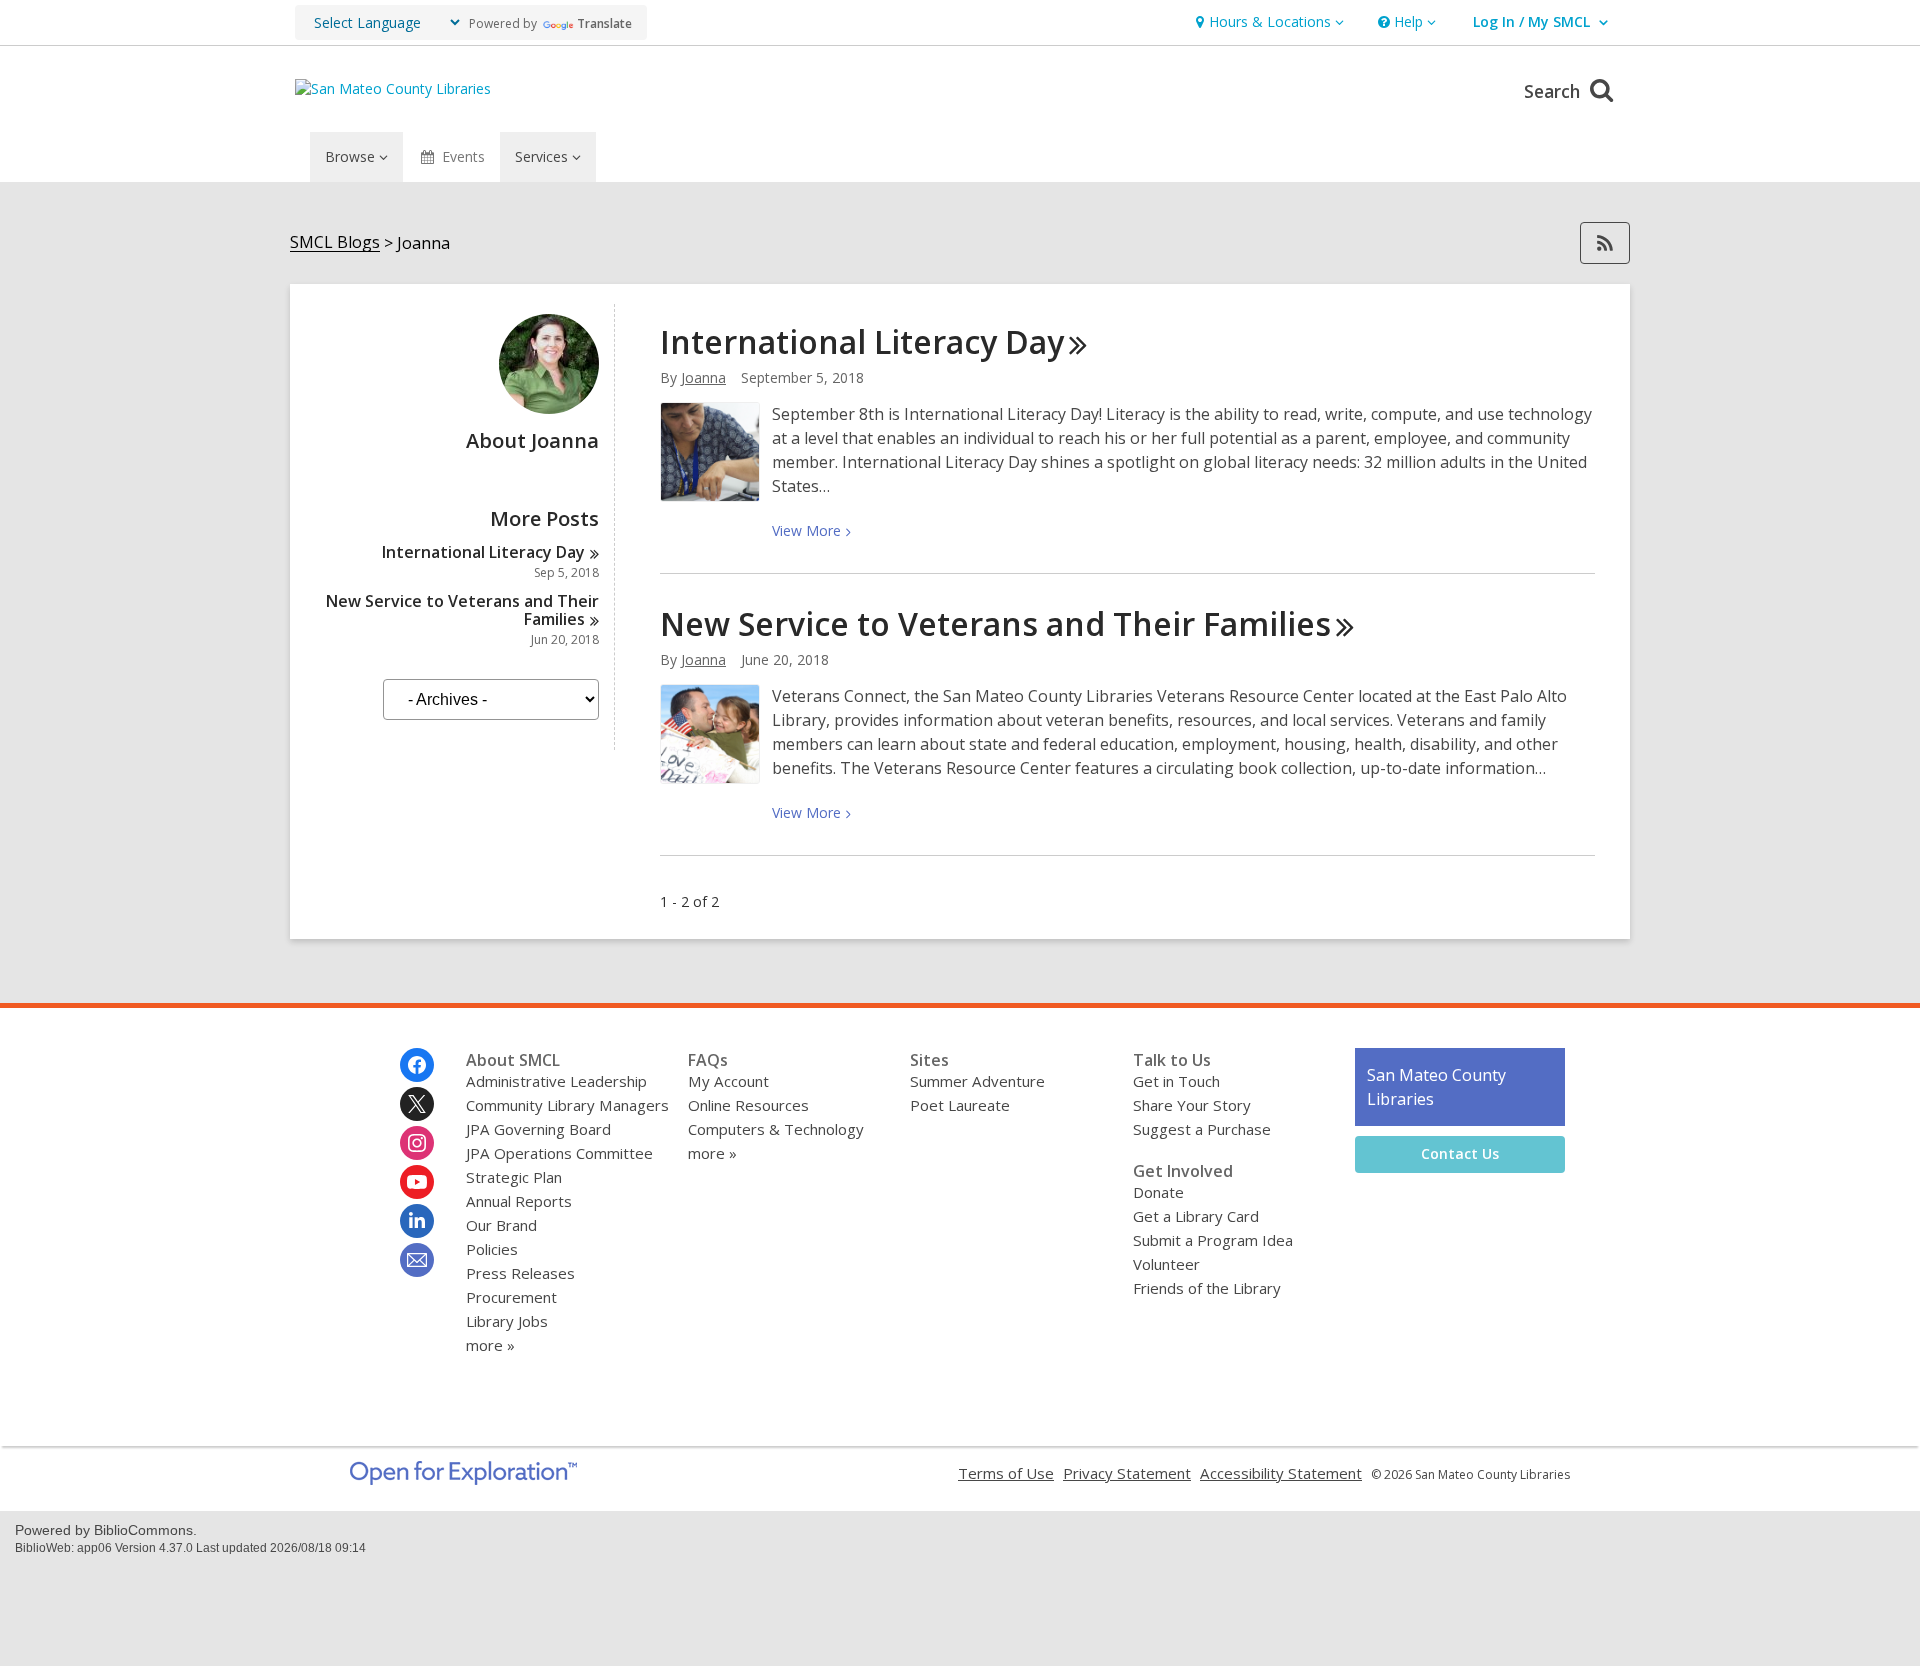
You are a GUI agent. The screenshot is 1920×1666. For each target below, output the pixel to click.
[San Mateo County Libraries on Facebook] (417, 1065)
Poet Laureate (960, 1105)
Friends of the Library (1207, 1288)
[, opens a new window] (463, 1479)
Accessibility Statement (1281, 1473)
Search (1554, 91)
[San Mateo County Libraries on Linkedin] (417, 1221)
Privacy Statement (1127, 1473)
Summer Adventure (977, 1081)
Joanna (703, 377)
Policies (492, 1249)
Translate (604, 23)
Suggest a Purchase (1202, 1129)
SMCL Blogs (335, 242)
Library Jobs (507, 1321)
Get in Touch (1176, 1081)
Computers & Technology (776, 1129)
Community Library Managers (567, 1105)
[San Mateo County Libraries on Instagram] (417, 1143)
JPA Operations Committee (559, 1153)
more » (490, 1345)
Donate (1158, 1192)
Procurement (511, 1297)
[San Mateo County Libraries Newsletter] (417, 1260)
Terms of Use (1006, 1473)
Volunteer (1166, 1264)
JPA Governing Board (538, 1129)
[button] (1267, 22)
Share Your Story (1192, 1105)
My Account (728, 1081)
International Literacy (483, 552)
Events (463, 156)
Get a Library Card (1196, 1216)
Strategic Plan (514, 1177)
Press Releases (520, 1273)
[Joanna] (549, 408)
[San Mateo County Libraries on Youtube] (417, 1182)
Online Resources (748, 1105)
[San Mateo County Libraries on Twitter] (417, 1104)
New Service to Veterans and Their (462, 610)
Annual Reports (519, 1201)
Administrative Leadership (556, 1081)
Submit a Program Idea (1213, 1240)
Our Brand (501, 1225)
